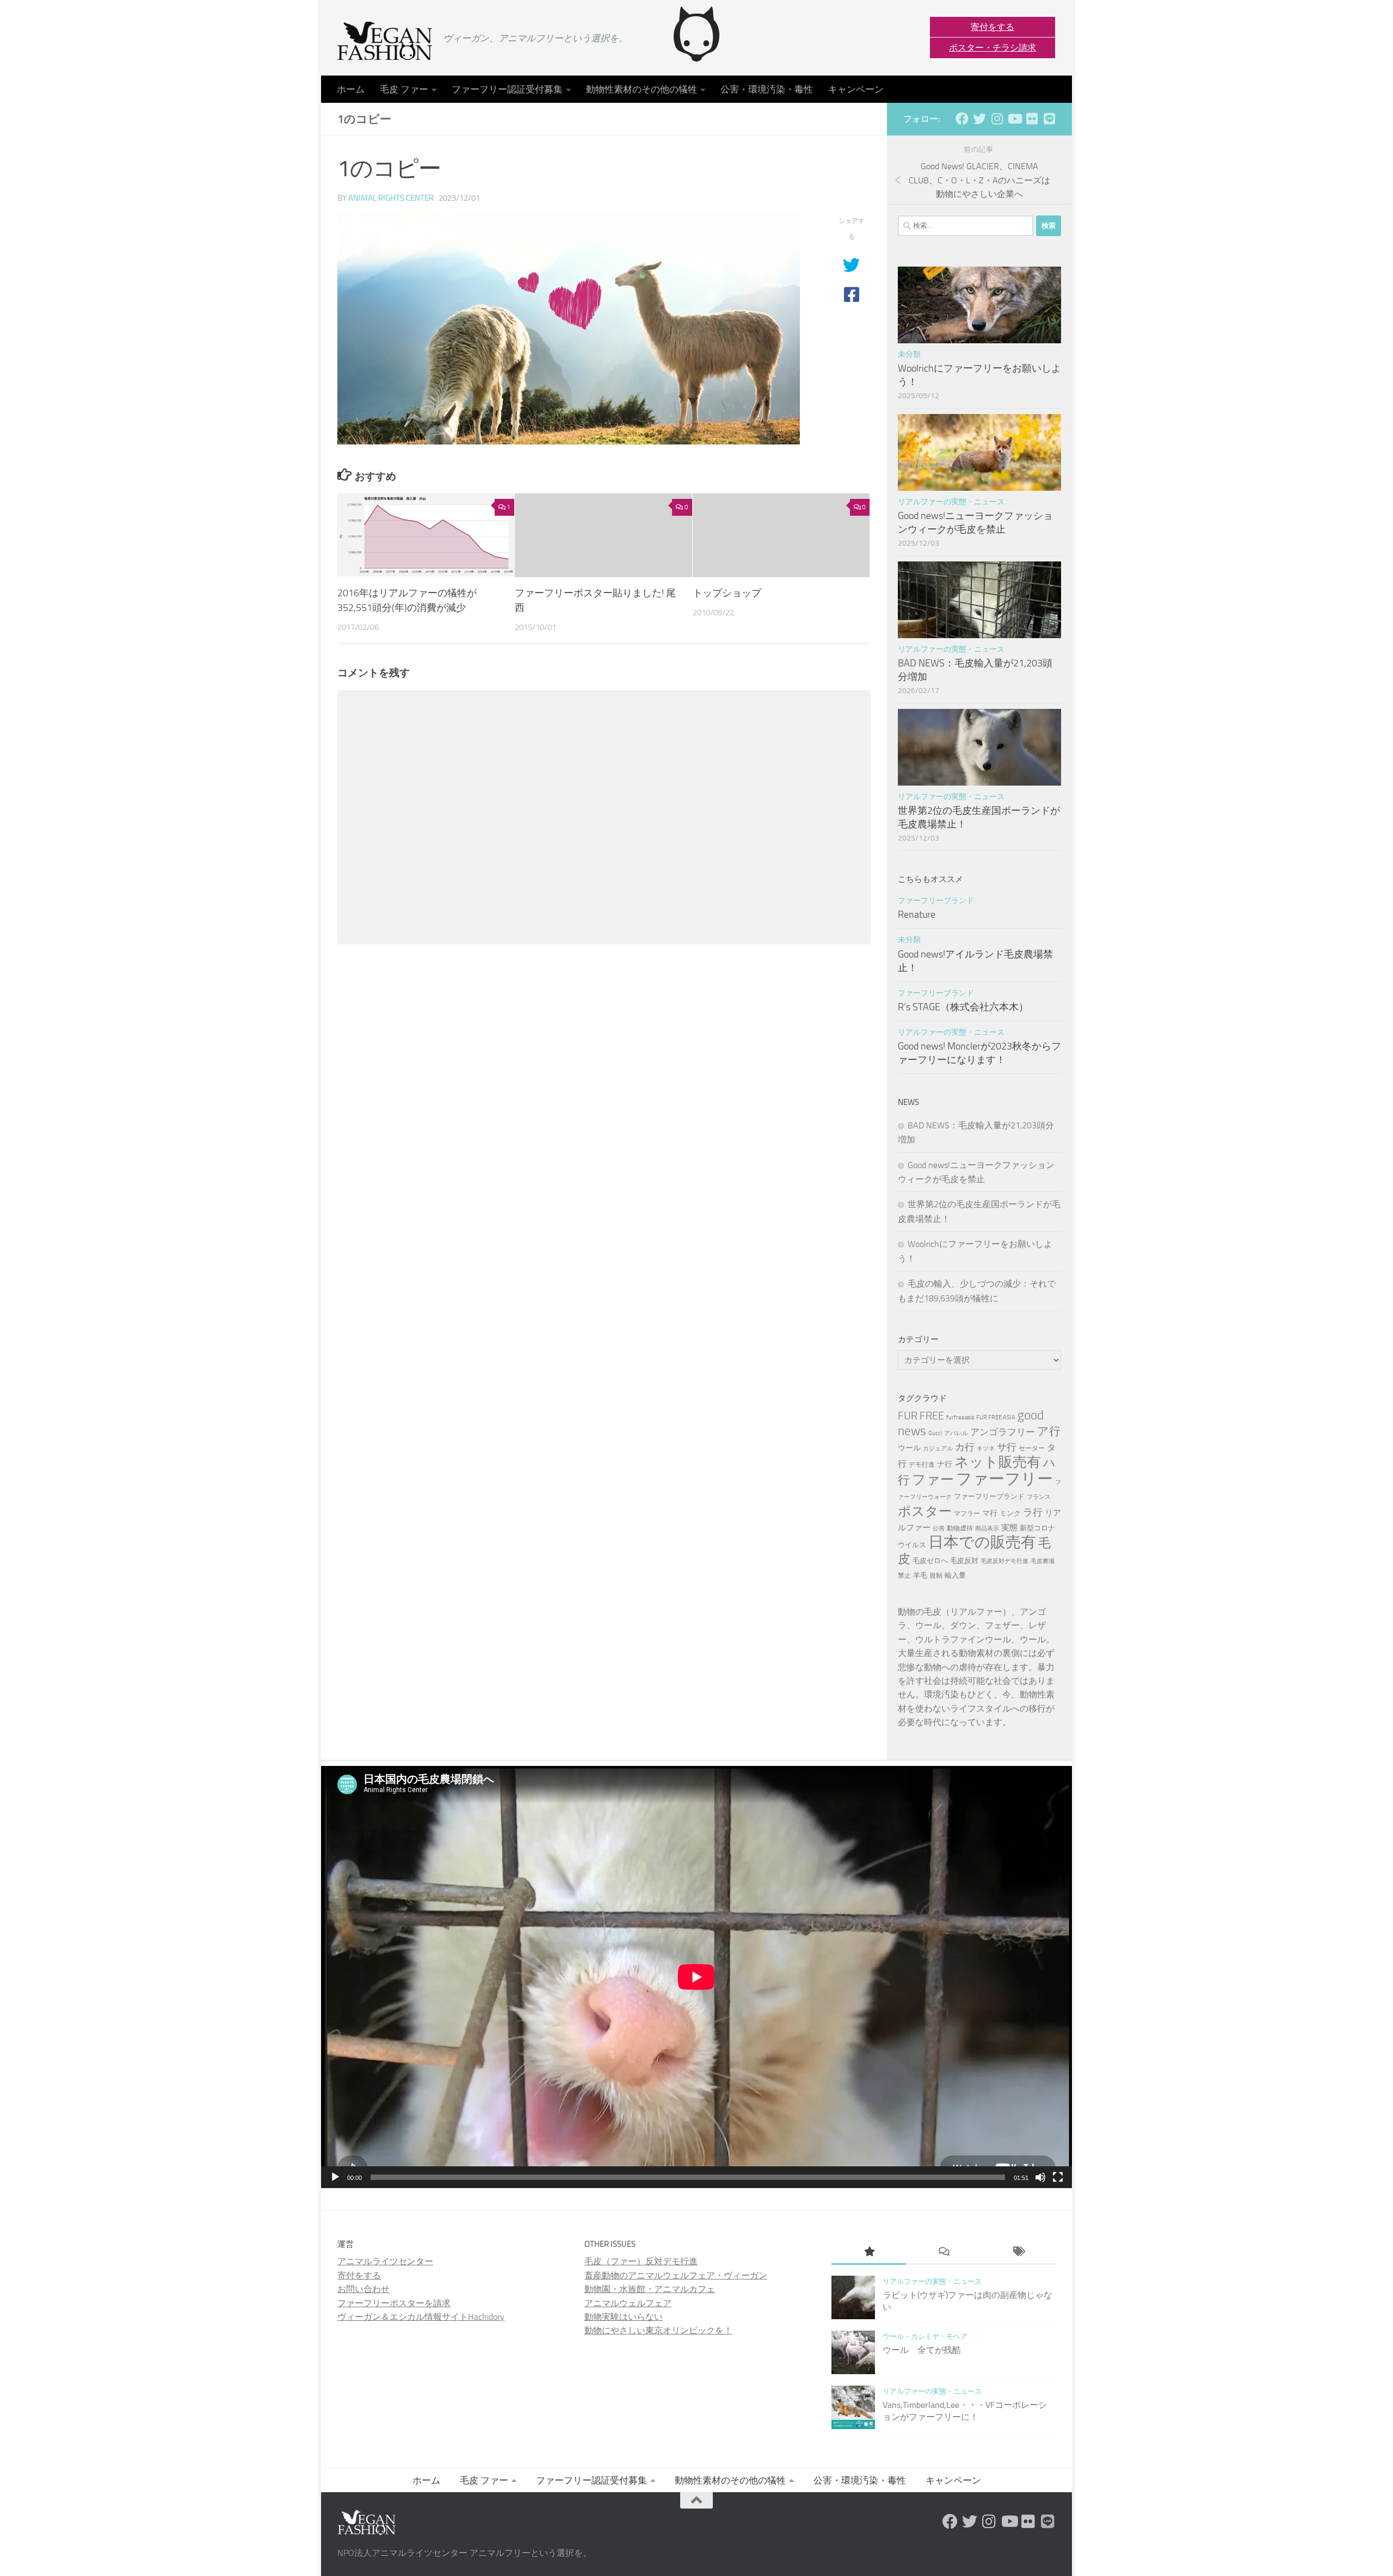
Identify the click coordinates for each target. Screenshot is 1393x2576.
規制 (936, 1576)
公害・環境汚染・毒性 (767, 89)
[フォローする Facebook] (962, 119)
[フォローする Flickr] (1032, 119)
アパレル (956, 1433)
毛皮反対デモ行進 (1004, 1561)
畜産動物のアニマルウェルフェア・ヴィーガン (676, 2275)
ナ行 (945, 1464)
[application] (696, 1977)
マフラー (967, 1514)
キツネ (986, 1448)
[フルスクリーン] (1058, 2177)
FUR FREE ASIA (996, 1417)
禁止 (904, 1576)
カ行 (965, 1447)
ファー (933, 1479)
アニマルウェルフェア (628, 2303)
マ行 (990, 1513)
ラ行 (1033, 1512)
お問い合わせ (363, 2289)
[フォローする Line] (1049, 119)
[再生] (335, 2177)
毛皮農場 (1043, 1561)
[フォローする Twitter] (979, 119)
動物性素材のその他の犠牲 (642, 89)
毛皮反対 (964, 1561)
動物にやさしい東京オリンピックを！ (658, 2330)
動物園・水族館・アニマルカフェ (650, 2289)
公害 (939, 1528)
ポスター (925, 1511)
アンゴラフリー (1003, 1432)
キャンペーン (856, 89)
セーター (1032, 1448)
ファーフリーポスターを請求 (394, 2303)
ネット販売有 (998, 1462)
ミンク (1010, 1513)
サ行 (1007, 1447)
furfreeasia (960, 1417)
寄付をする (993, 27)
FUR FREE (921, 1416)
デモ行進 (922, 1465)
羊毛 (920, 1575)
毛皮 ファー (404, 89)
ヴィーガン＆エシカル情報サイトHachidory (421, 2317)
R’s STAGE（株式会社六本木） (963, 1007)
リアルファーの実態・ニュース (951, 502)
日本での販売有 (982, 1542)
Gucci (935, 1433)
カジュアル (938, 1448)
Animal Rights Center (391, 198)
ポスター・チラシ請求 (993, 48)
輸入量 (955, 1575)
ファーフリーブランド (936, 901)
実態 (1009, 1528)
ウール (909, 1448)
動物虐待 (960, 1528)
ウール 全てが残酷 (922, 2350)
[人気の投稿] (869, 2253)
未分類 (909, 354)
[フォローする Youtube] (1014, 119)
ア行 (1049, 1431)
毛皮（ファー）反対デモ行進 (641, 2261)
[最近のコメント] (943, 2253)
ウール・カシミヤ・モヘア (925, 2336)
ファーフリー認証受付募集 (507, 89)
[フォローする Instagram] (997, 119)
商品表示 (987, 1528)
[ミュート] (1040, 2177)
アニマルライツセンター (385, 2261)
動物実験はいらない (624, 2317)
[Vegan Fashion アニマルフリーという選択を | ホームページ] (385, 41)
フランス (1039, 1497)
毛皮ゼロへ (930, 1561)
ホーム (351, 89)
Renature (917, 915)
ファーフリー (1004, 1479)
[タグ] (1018, 2253)
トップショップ (727, 594)
